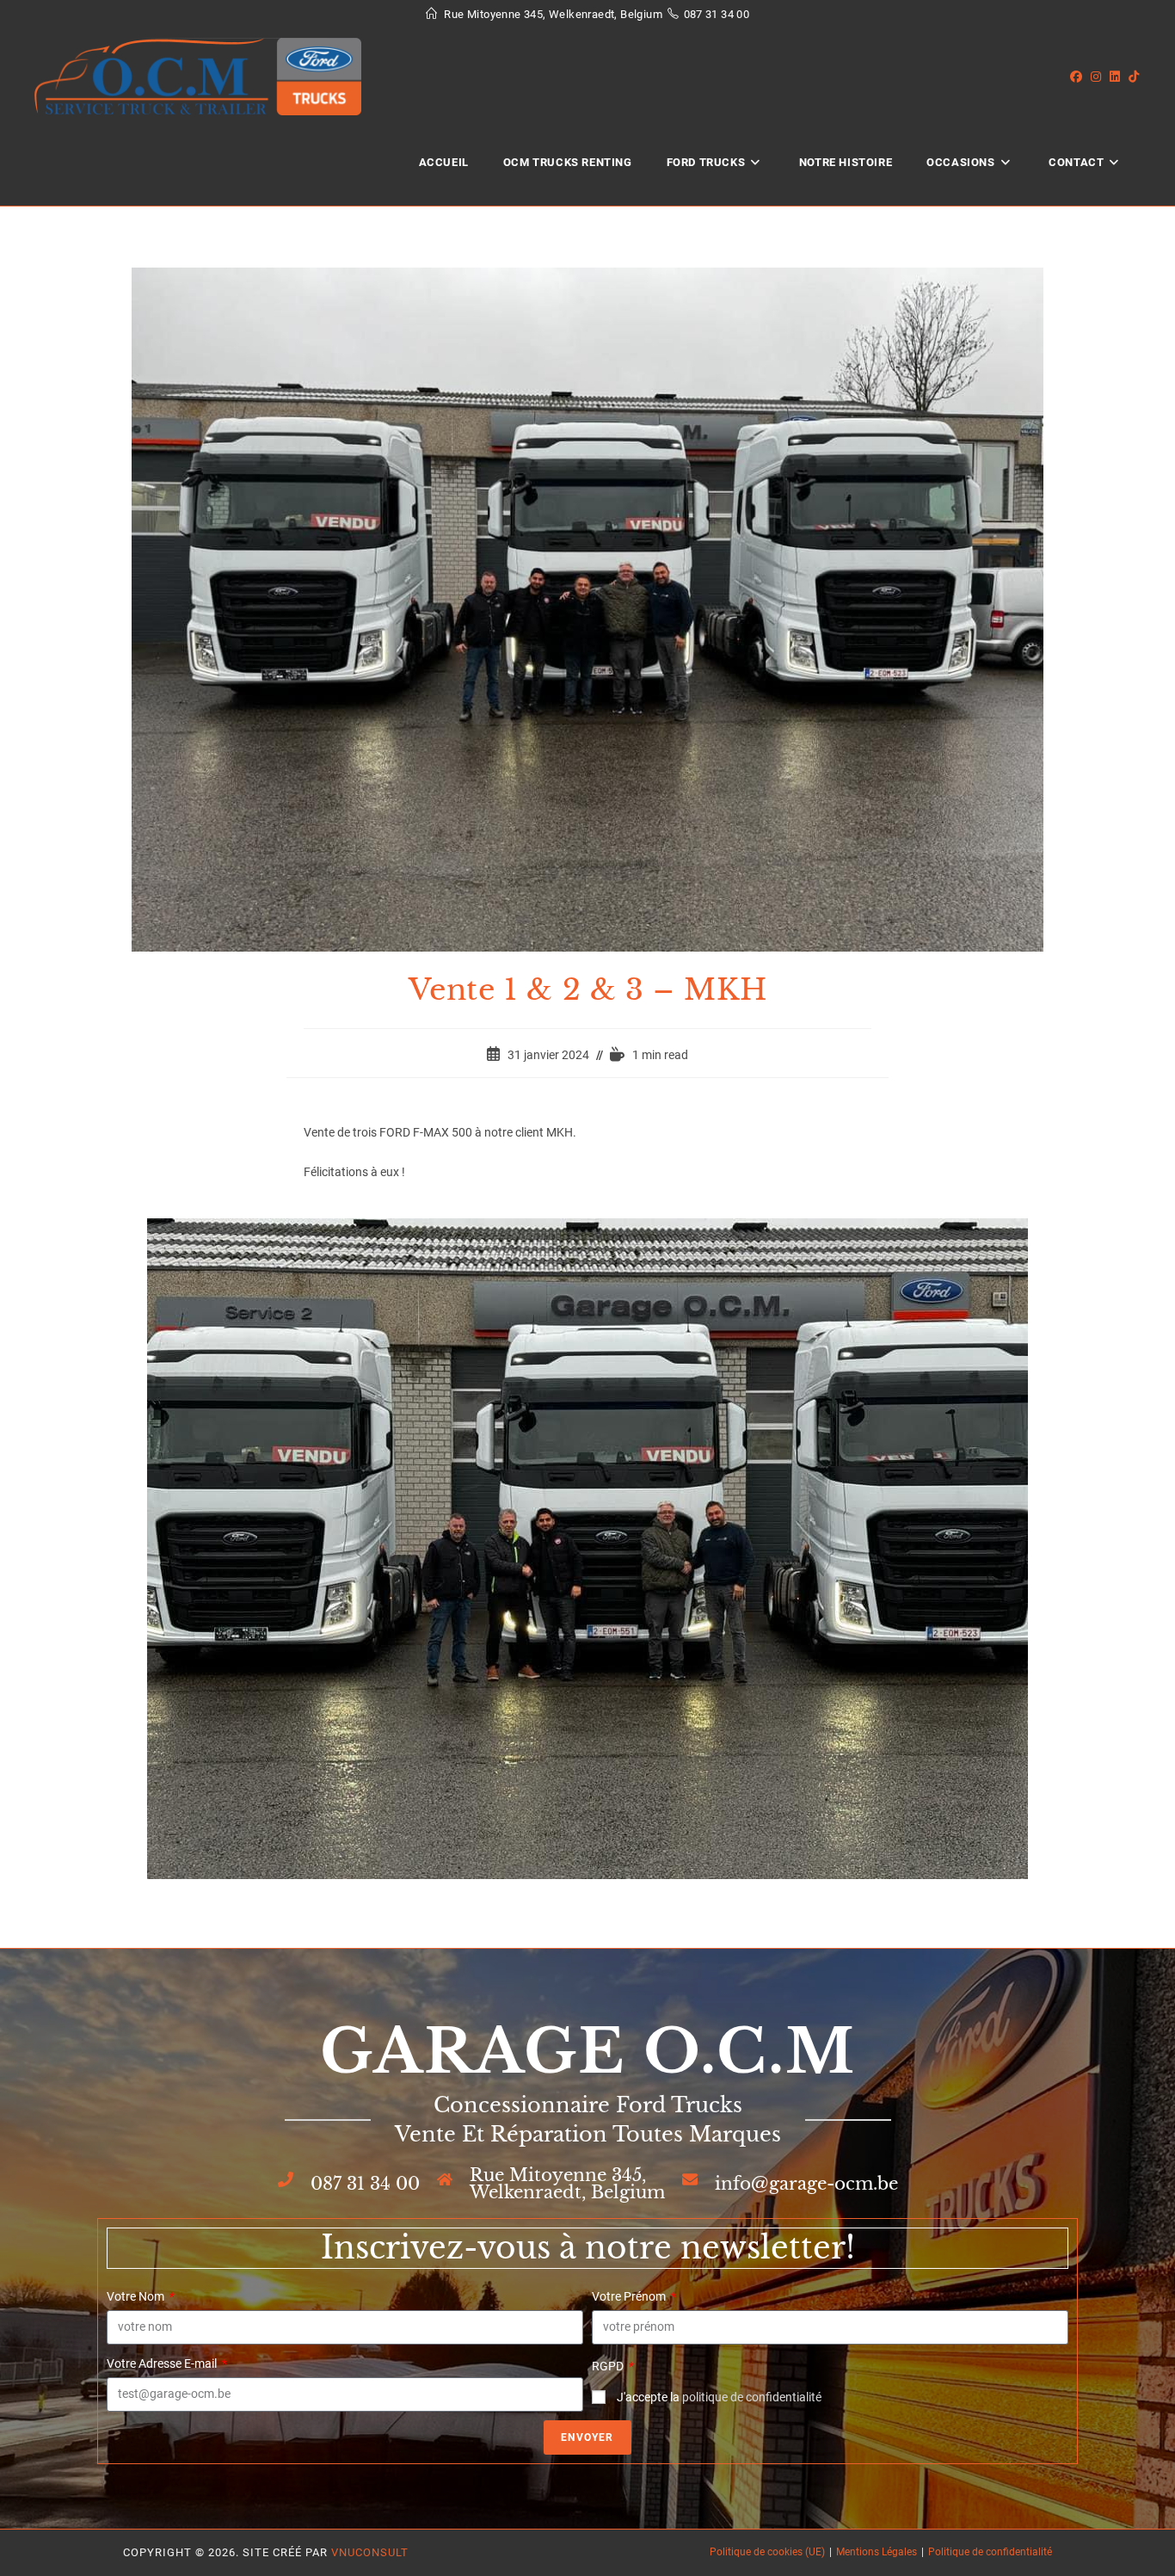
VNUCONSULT (370, 2552)
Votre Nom (137, 2296)
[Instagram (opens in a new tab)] (1100, 77)
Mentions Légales (877, 2552)
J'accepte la (719, 2397)
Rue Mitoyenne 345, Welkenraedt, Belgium (567, 2184)
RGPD (609, 2366)
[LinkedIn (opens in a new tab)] (1119, 77)
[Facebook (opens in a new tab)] (1080, 77)
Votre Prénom (630, 2296)
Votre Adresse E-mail (163, 2363)
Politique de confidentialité (990, 2552)
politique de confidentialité (752, 2397)
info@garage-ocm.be (806, 2184)
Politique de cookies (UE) (767, 2552)
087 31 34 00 (717, 14)
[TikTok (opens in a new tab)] (1138, 77)
